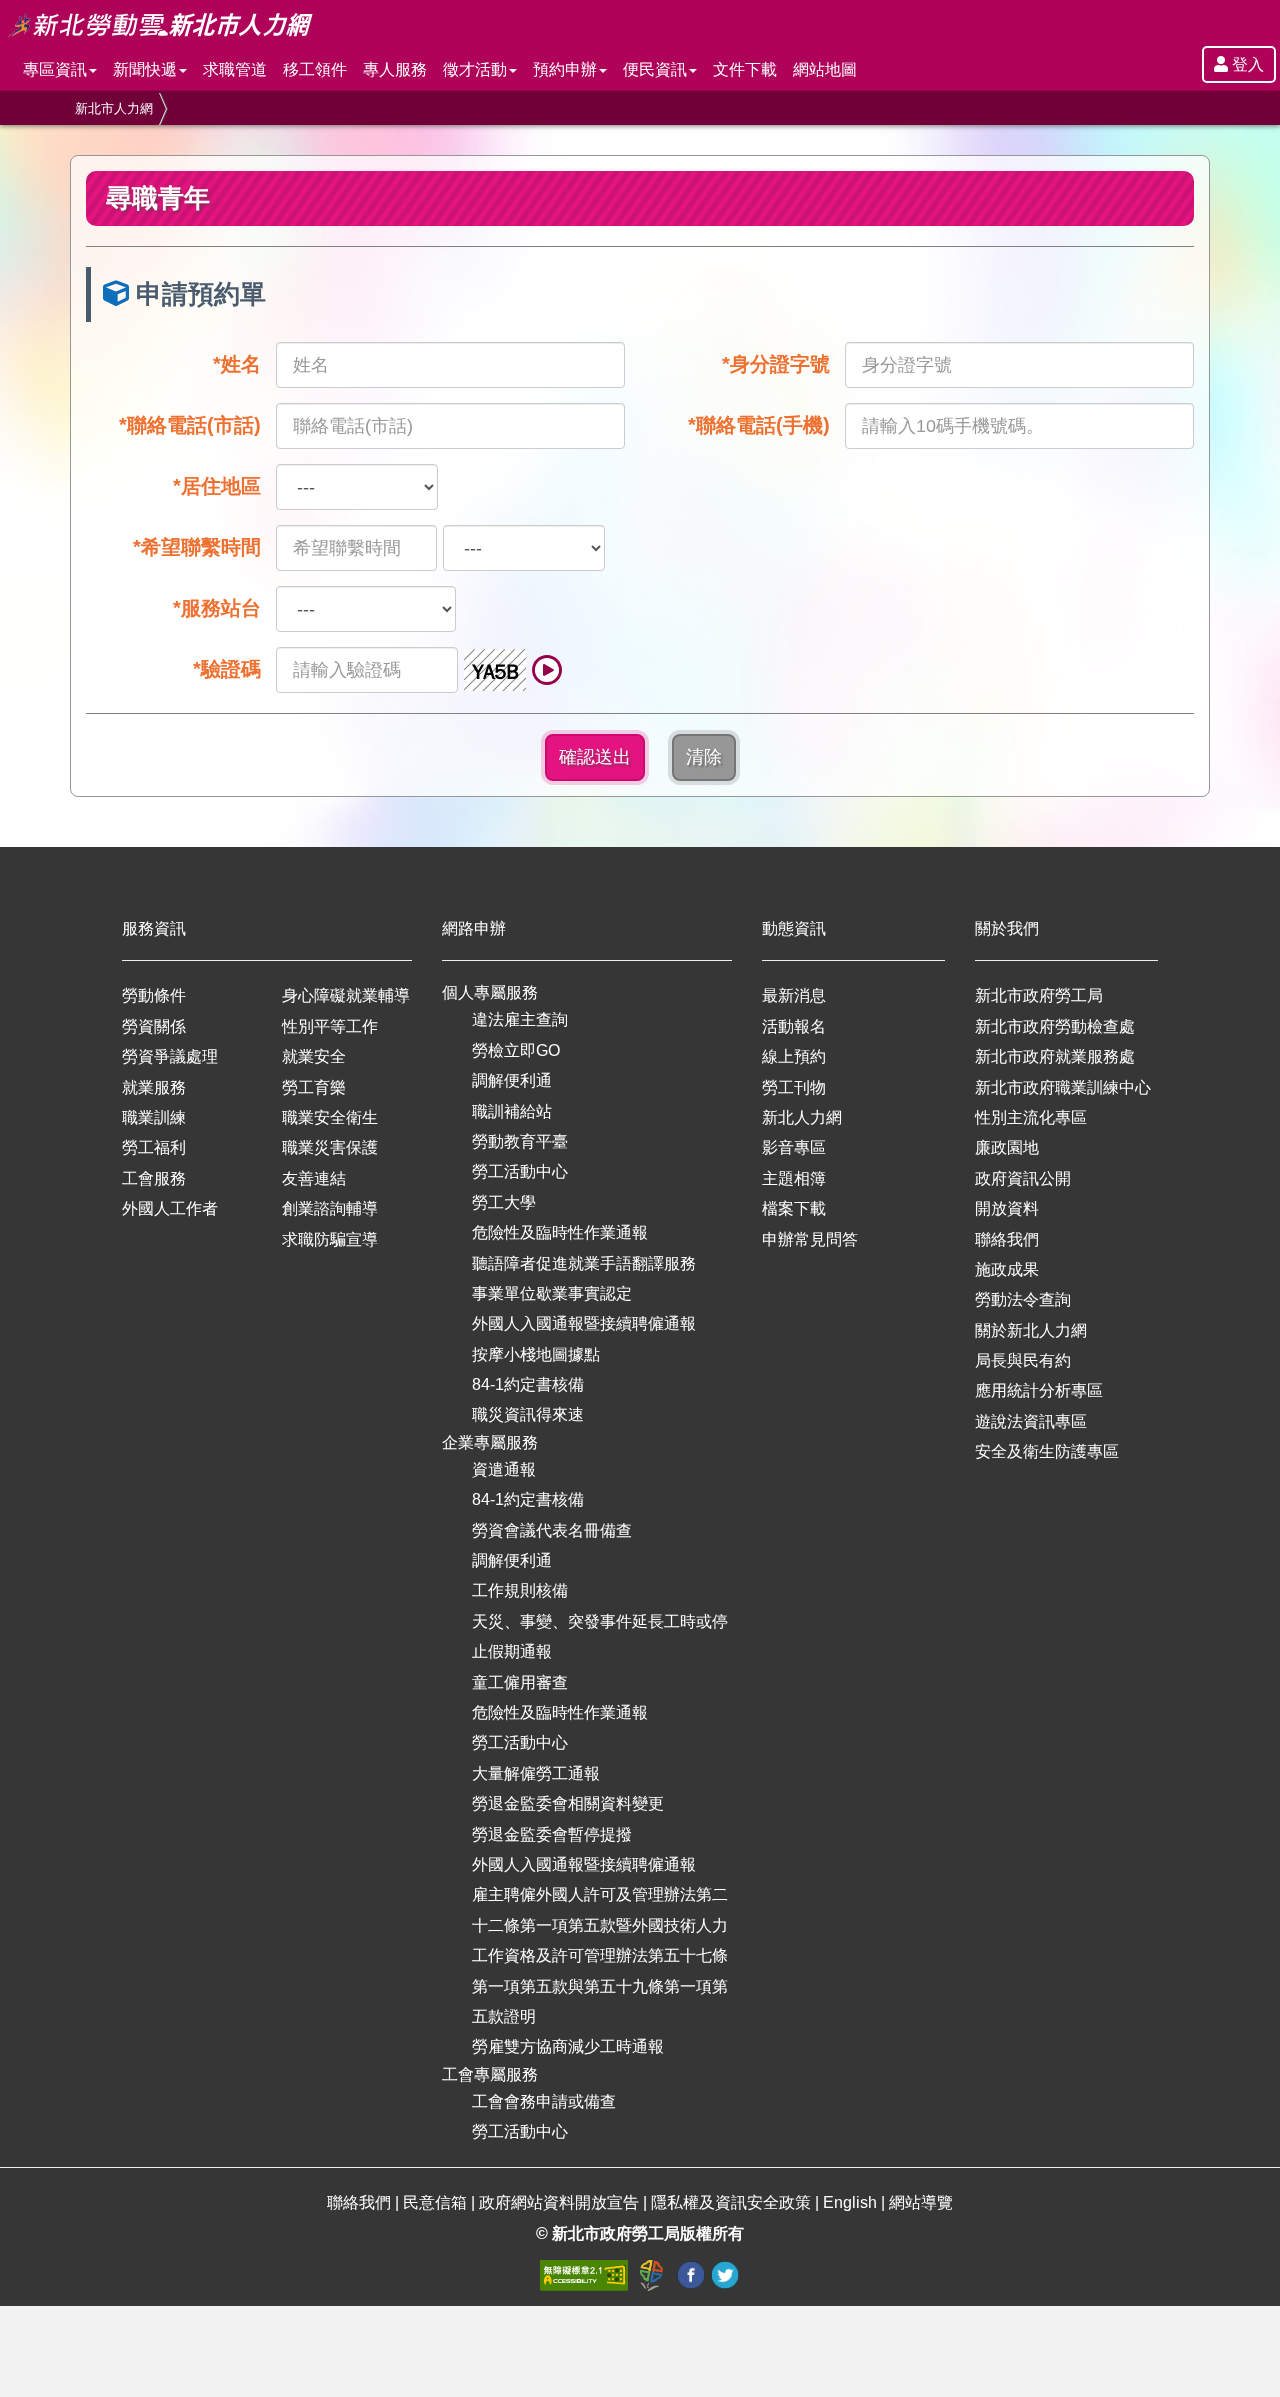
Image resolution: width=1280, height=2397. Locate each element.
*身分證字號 (776, 364)
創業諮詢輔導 (330, 1208)
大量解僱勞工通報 (536, 1773)
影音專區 (794, 1147)
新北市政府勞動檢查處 (1055, 1026)
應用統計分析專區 (1039, 1390)
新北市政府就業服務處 (1055, 1056)
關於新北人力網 (1031, 1330)
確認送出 (595, 757)
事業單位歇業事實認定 (552, 1293)
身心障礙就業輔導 (346, 995)
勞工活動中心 (520, 1171)
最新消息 (794, 995)
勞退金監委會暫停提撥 (552, 1834)
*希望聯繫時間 (197, 547)
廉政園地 (1007, 1147)
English (850, 2202)
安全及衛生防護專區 (1047, 1451)
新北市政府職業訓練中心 (1063, 1087)
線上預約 (794, 1056)
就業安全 (314, 1056)
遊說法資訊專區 (1031, 1421)
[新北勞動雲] (88, 25)
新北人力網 (802, 1117)
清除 (704, 757)
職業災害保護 (330, 1147)
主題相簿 (794, 1178)
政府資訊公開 (1023, 1178)
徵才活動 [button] (475, 69)
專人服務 (395, 69)
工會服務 (154, 1178)
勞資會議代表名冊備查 (552, 1530)
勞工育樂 (314, 1087)
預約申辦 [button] (565, 69)
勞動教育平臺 (520, 1141)
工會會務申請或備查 (544, 2101)
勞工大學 (504, 1202)
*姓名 (237, 364)
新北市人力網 (114, 108)
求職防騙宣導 (330, 1239)
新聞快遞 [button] (145, 69)
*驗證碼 (227, 669)
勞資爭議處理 (170, 1056)
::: (6, 11)
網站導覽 (921, 2202)
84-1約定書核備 (528, 1384)
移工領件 (315, 69)
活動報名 (794, 1026)
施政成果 (1007, 1269)
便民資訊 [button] (655, 69)
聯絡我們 (1007, 1239)
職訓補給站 (512, 1111)
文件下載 (745, 69)
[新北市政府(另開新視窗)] (654, 2273)
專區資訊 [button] (55, 69)
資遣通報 (504, 1469)
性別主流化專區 (1031, 1117)
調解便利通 (512, 1080)
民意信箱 (437, 2202)
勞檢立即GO (516, 1050)
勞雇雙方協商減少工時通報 (568, 2046)
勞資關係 (154, 1026)
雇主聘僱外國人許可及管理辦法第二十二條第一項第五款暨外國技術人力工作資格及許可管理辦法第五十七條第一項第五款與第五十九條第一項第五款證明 (600, 1955)
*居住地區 (217, 486)
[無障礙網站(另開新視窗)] (586, 2273)
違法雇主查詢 (520, 1019)
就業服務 (154, 1087)
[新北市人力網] (241, 25)
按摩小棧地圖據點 (536, 1354)
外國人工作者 (170, 1208)
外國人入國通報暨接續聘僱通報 (584, 1323)
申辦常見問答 (810, 1239)
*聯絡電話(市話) (190, 425)
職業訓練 (154, 1117)
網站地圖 (825, 69)
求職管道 (235, 69)
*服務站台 (217, 608)
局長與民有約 (1023, 1360)
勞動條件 (154, 995)
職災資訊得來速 (528, 1414)
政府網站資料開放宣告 (559, 2202)
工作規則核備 (520, 1590)
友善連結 (314, 1178)
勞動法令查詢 (1023, 1299)
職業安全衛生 (330, 1117)
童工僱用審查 (520, 1682)
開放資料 (1007, 1208)
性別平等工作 (330, 1026)
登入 (1246, 64)
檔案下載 (794, 1208)
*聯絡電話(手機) (759, 425)
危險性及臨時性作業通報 (560, 1232)
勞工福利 (154, 1147)
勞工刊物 (794, 1087)
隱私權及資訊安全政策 (731, 2202)
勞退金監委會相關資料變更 (568, 1803)
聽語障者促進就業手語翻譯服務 (584, 1263)
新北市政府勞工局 (1039, 995)
